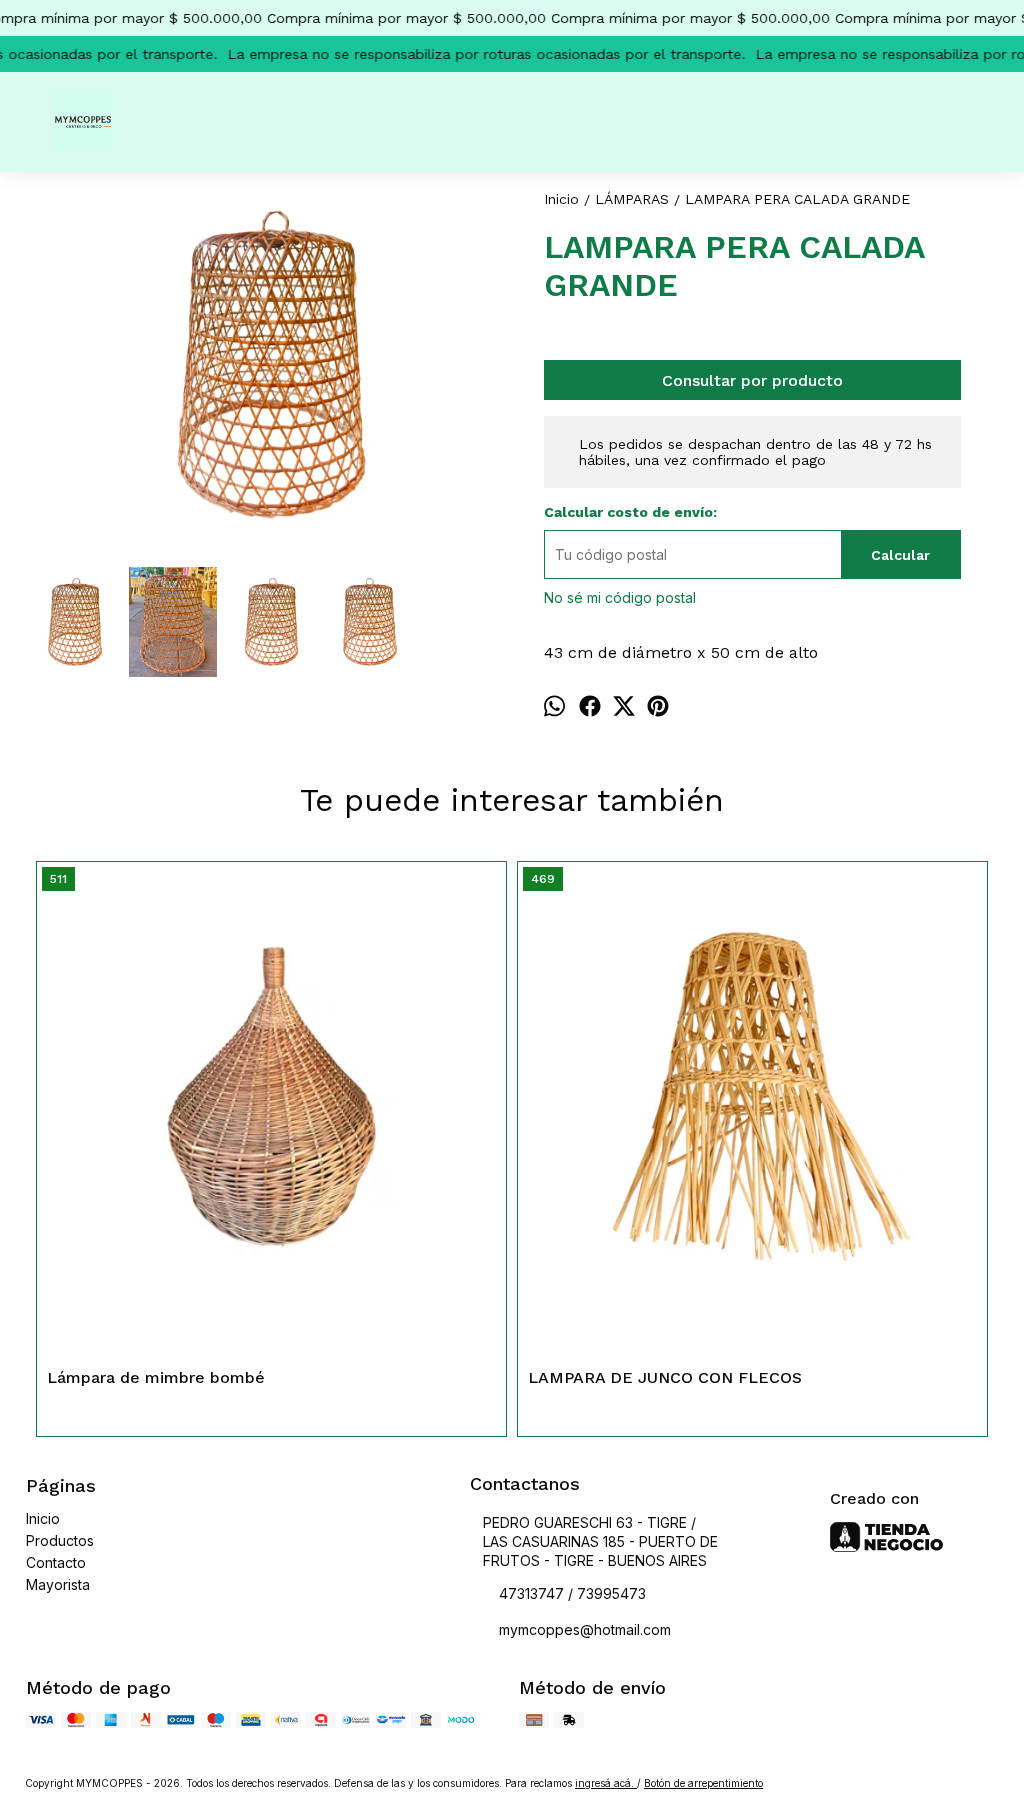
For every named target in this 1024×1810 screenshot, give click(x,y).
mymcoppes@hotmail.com (585, 1629)
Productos (60, 1540)
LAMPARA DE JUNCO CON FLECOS (665, 1377)
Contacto (56, 1562)
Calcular (900, 555)
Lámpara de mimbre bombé (156, 1377)
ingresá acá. (606, 1783)
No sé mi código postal (620, 597)
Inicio (43, 1518)
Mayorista (58, 1584)
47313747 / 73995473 (572, 1593)
